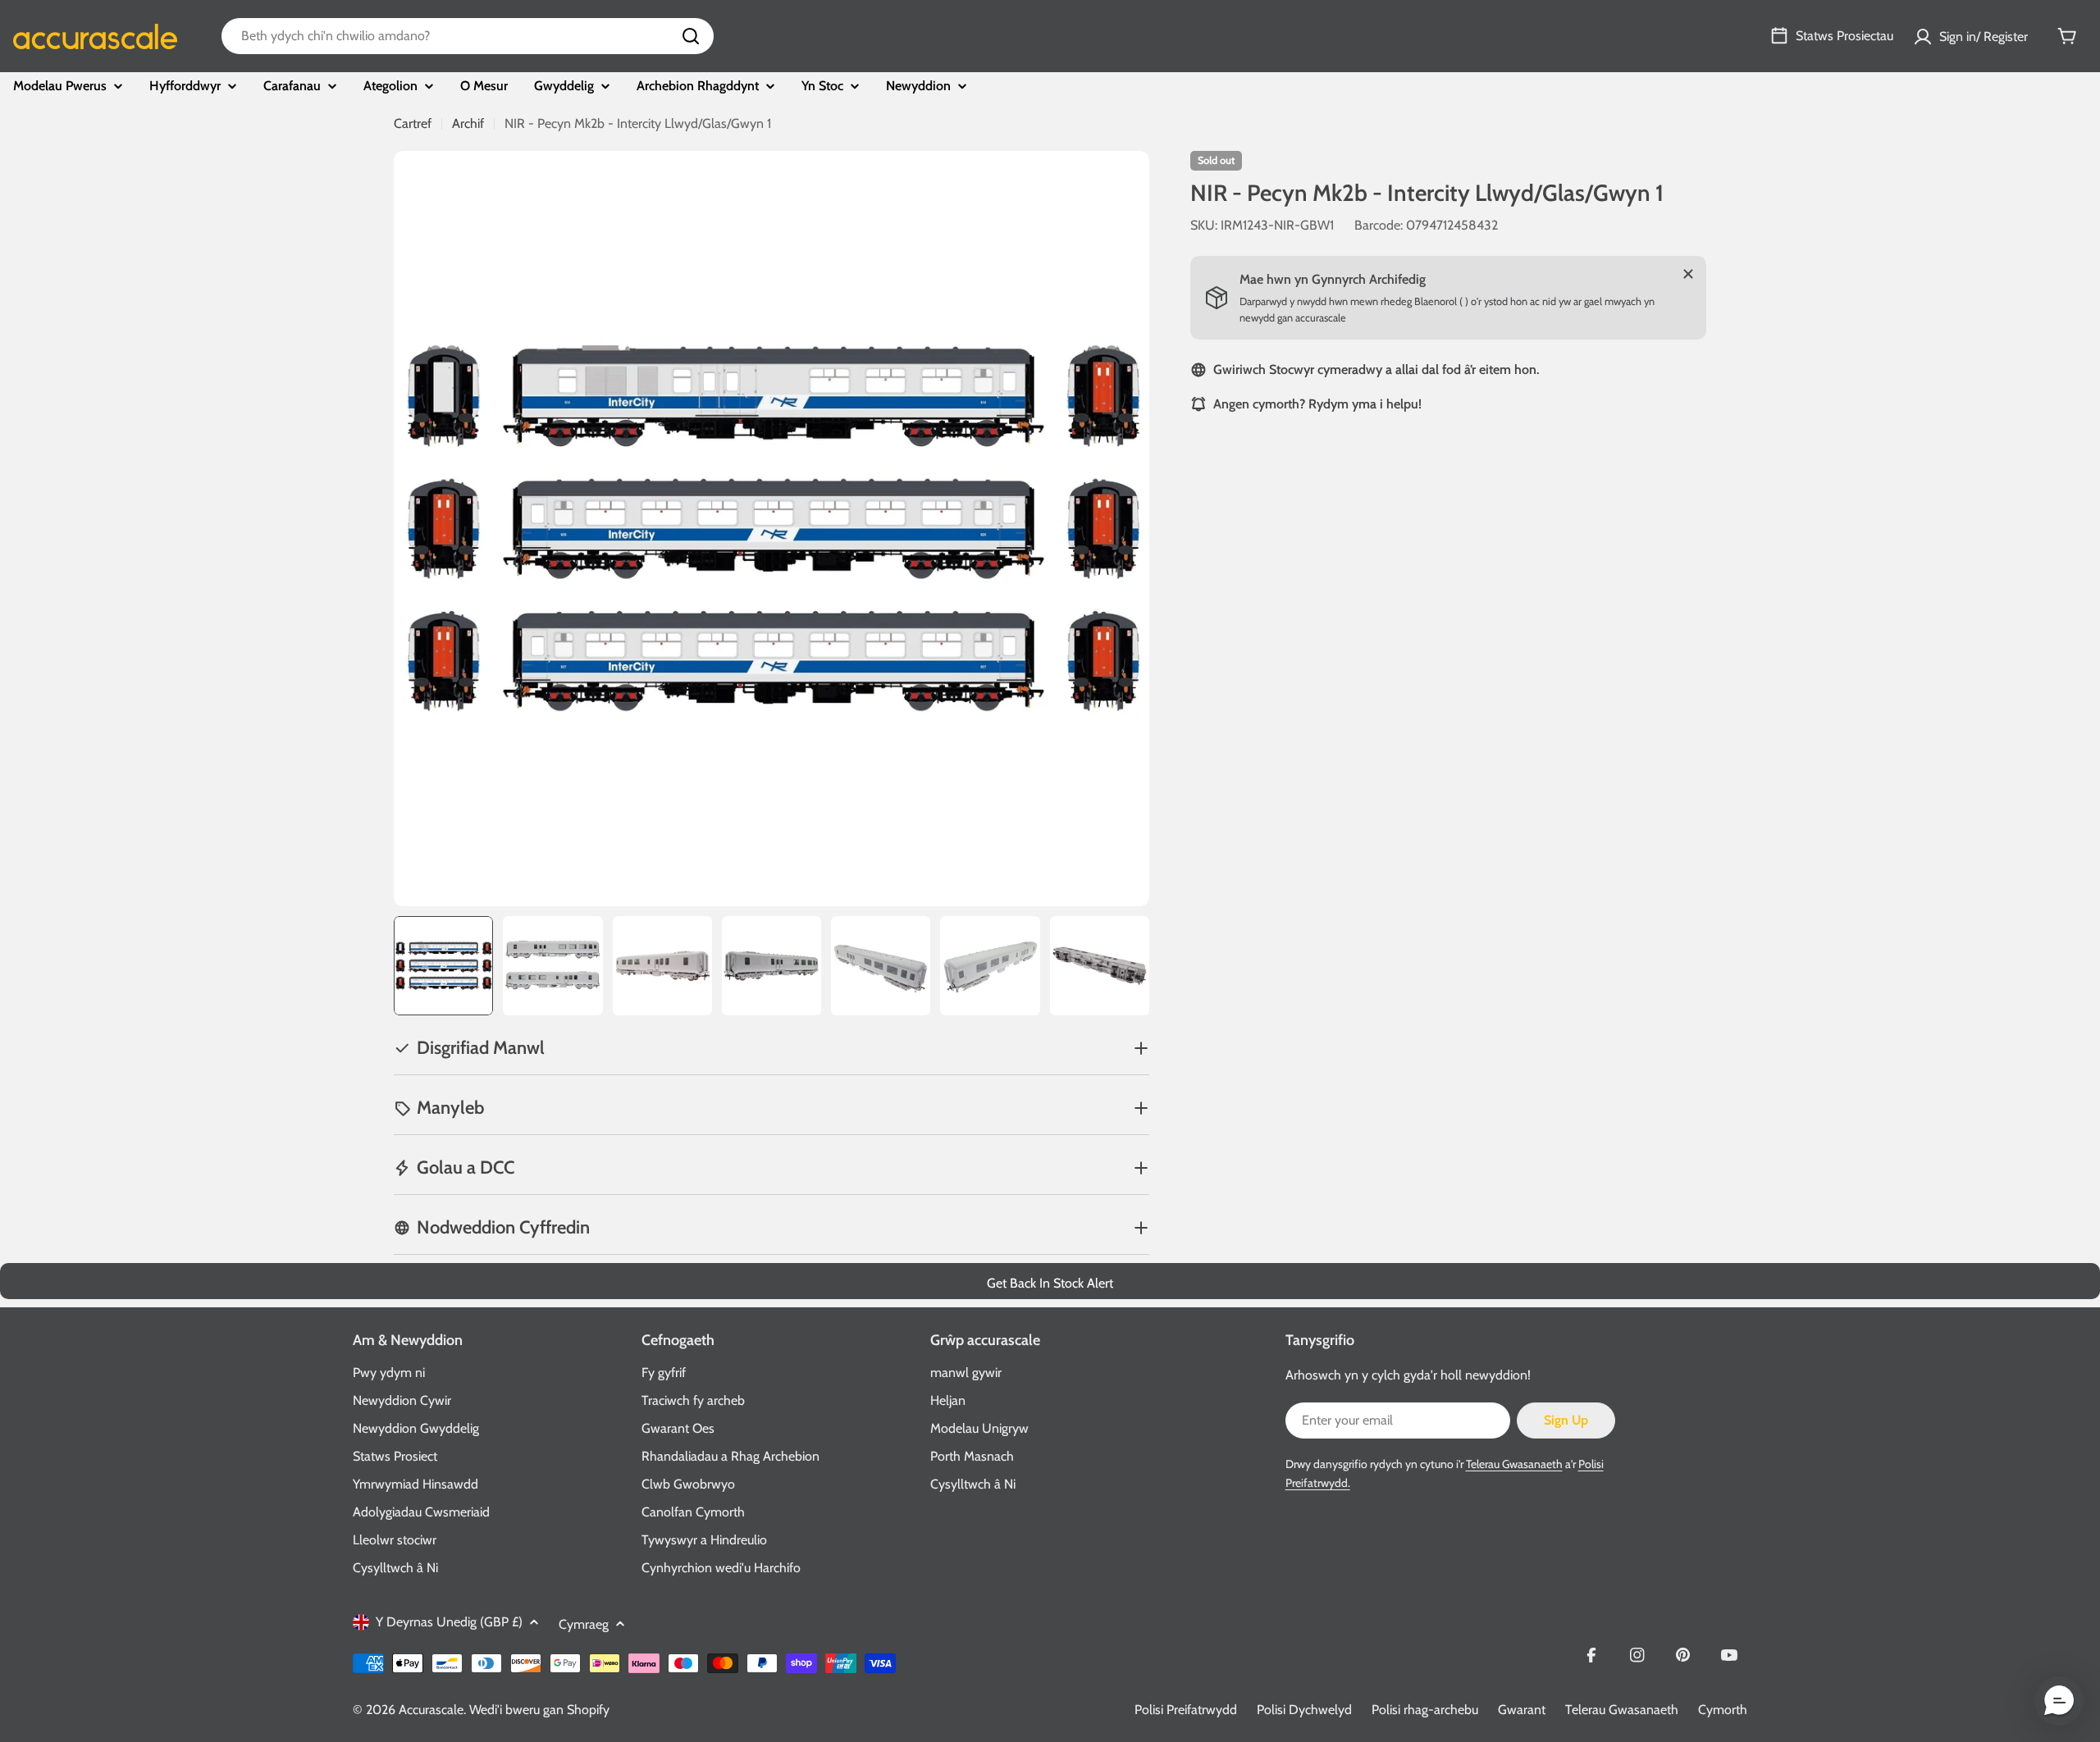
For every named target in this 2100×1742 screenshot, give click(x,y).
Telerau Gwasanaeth (1514, 1464)
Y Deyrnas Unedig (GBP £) (449, 1622)
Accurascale (431, 1710)
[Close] (1688, 274)
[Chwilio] (691, 36)
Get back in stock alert (1050, 1283)
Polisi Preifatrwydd (1186, 1710)
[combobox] (468, 36)
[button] (2059, 1701)
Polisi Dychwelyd (1304, 1710)
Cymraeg (584, 1624)
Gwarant (1522, 1710)
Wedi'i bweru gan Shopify (539, 1710)
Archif (468, 123)
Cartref (413, 123)
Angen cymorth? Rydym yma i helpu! (1317, 404)
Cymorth (1723, 1710)
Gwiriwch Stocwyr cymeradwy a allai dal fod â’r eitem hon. (1376, 369)
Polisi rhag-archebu (1425, 1710)
